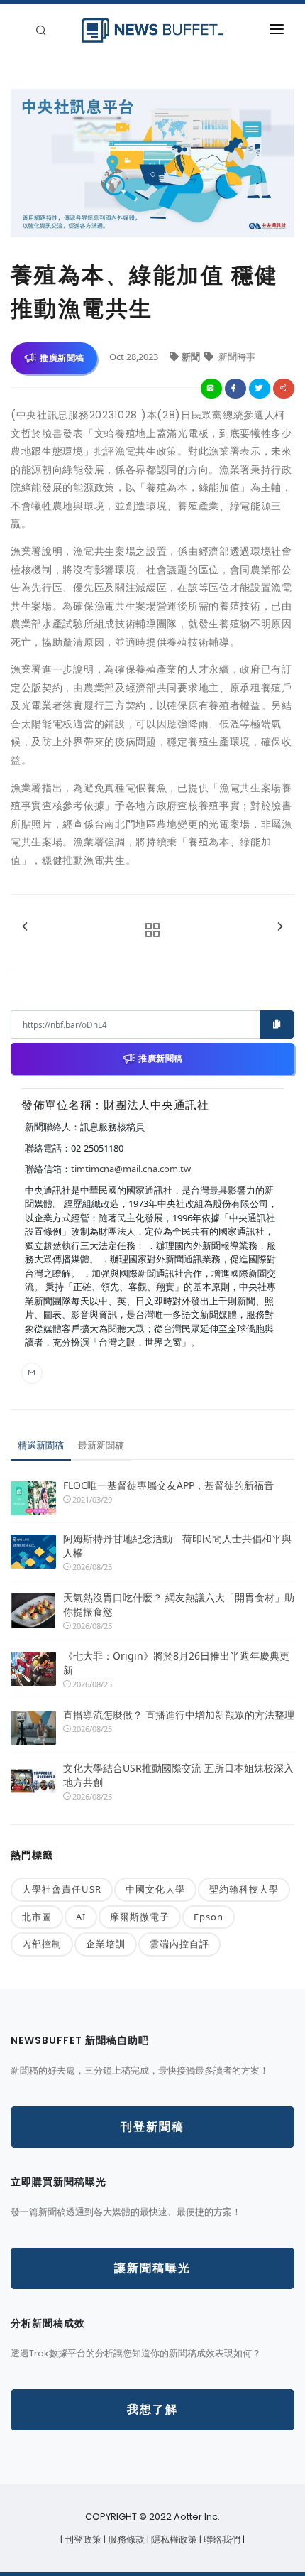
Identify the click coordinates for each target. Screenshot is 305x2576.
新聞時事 (236, 357)
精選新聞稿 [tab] (41, 1445)
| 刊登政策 (82, 2539)
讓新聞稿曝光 (152, 2268)
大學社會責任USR (62, 1889)
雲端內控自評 (179, 1944)
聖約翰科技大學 (244, 1889)
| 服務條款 (125, 2539)
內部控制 (42, 1944)
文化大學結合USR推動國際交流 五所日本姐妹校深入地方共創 (178, 1775)
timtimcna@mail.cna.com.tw (131, 1169)
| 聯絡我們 (221, 2539)
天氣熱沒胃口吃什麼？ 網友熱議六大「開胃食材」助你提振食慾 (179, 1604)
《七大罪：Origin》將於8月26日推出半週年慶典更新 (176, 1663)
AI (81, 1917)
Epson (209, 1917)
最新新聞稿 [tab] (101, 1445)
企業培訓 (106, 1944)
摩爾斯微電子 (140, 1917)
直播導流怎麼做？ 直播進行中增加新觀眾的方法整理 (179, 1715)
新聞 (192, 357)
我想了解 (152, 2409)
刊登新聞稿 (152, 2127)
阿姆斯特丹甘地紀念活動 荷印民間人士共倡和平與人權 (177, 1546)
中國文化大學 (155, 1889)
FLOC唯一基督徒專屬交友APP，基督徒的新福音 (168, 1485)
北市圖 (37, 1917)
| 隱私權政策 (173, 2539)
